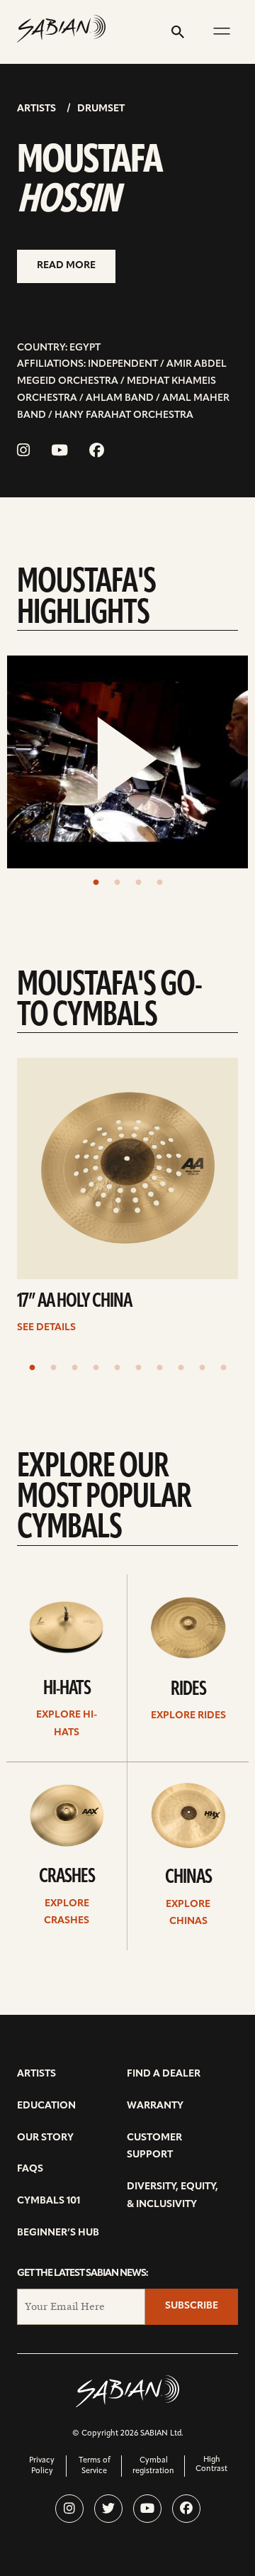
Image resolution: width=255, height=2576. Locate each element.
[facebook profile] (186, 2509)
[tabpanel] (127, 762)
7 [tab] (159, 1368)
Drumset (101, 109)
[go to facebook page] (97, 452)
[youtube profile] (147, 2509)
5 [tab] (117, 1368)
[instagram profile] (69, 2509)
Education (46, 2106)
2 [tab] (117, 883)
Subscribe (192, 2306)
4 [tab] (159, 883)
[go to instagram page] (23, 452)
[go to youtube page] (59, 452)
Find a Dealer (164, 2074)
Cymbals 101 (49, 2201)
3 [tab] (138, 883)
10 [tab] (223, 1368)
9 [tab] (202, 1368)
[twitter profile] (108, 2509)
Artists (36, 109)
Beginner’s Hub (58, 2233)
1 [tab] (96, 883)
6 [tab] (138, 1368)
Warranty (155, 2106)
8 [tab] (181, 1368)
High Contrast (211, 2465)
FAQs (30, 2169)
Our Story (45, 2138)
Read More (66, 266)
